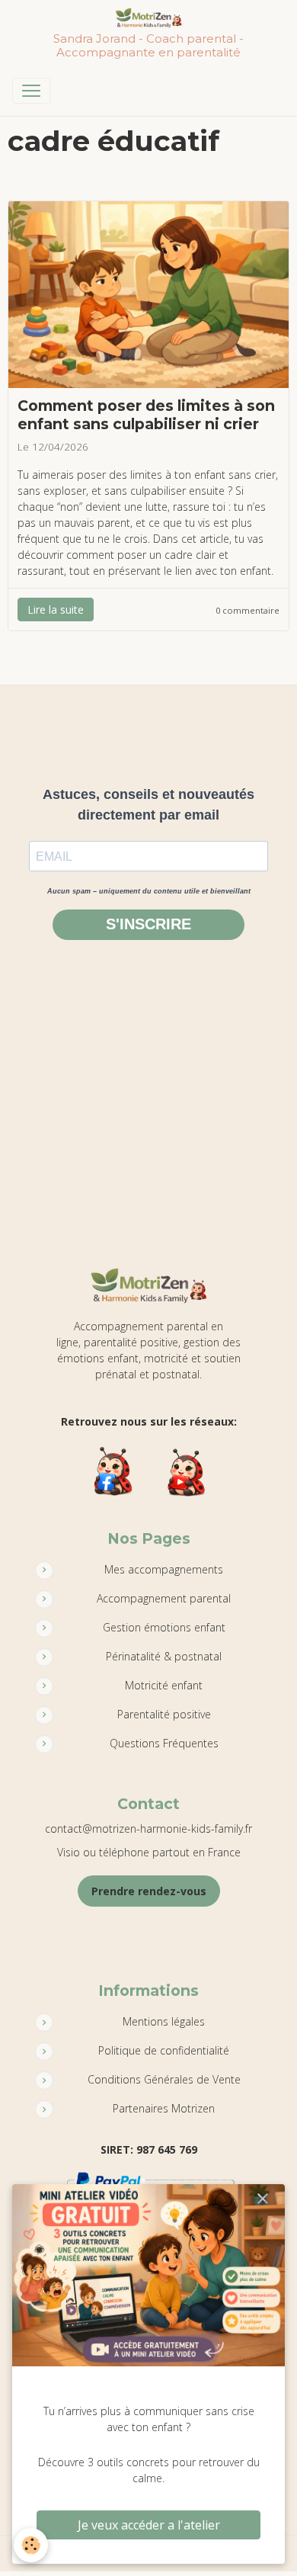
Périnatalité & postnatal (164, 1656)
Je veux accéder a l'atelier (149, 2525)
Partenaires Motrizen (164, 2108)
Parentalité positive (164, 1714)
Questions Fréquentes (164, 1743)
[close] (263, 2199)
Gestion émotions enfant (164, 1627)
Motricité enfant (164, 1685)
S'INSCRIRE (148, 924)
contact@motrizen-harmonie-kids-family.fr (148, 1829)
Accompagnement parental (164, 1598)
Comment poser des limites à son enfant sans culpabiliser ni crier (146, 414)
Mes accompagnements (164, 1569)
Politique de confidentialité (164, 2050)
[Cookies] (31, 2545)
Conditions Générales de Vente (164, 2079)
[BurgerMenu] (31, 91)
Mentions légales (164, 2021)
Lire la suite (56, 610)
